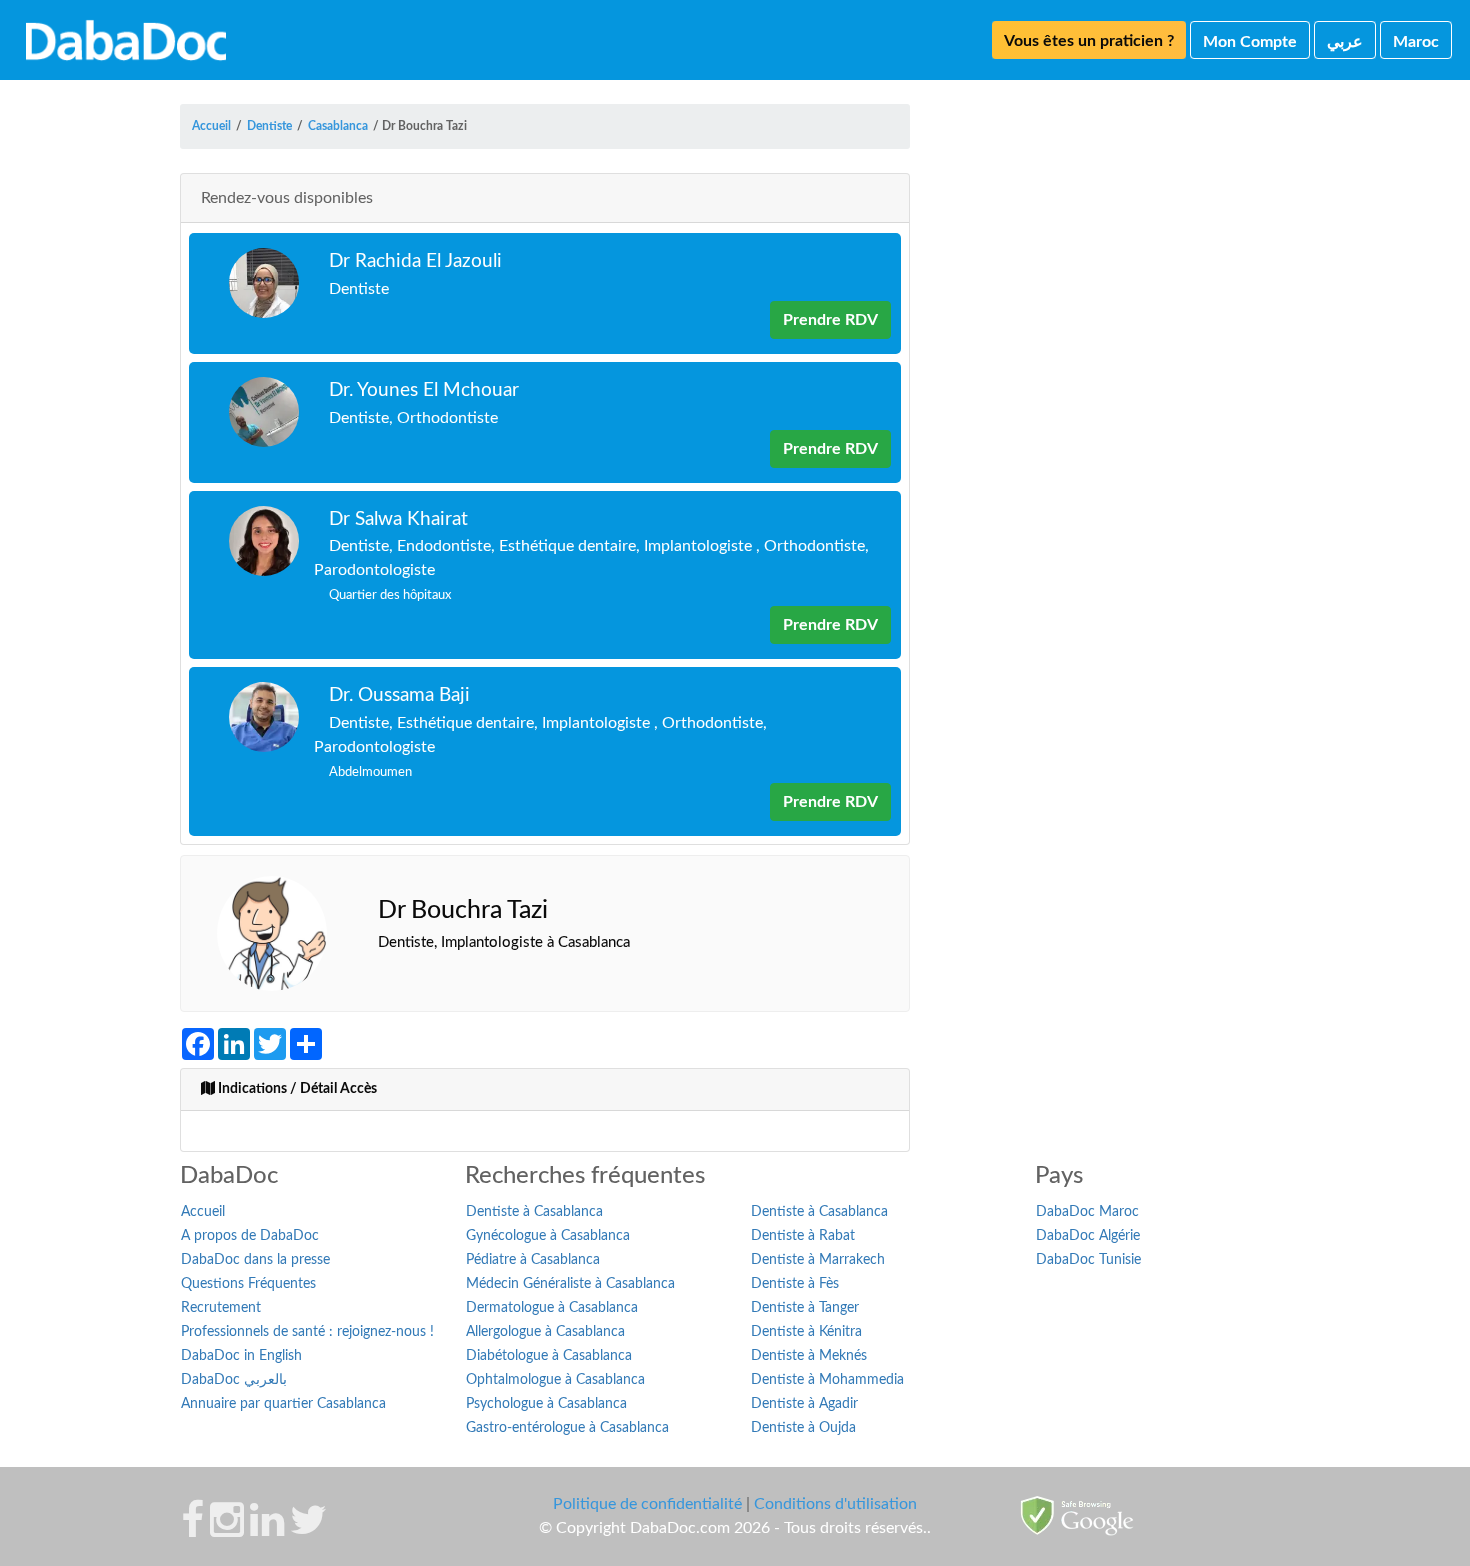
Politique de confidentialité (647, 1504)
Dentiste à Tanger (805, 1308)
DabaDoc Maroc (1087, 1212)
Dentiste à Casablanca (534, 1212)
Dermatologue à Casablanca (552, 1308)
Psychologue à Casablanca (546, 1404)
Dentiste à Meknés (809, 1356)
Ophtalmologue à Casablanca (555, 1380)
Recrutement (221, 1308)
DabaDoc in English (241, 1356)
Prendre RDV (830, 320)
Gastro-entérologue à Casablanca (567, 1428)
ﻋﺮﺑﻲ (1345, 42)
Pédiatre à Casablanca (533, 1260)
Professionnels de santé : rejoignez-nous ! (307, 1332)
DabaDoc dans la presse (255, 1260)
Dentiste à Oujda (803, 1428)
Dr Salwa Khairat (398, 519)
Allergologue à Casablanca (545, 1332)
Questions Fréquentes (248, 1284)
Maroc (1416, 42)
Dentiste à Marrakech (818, 1260)
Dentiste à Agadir (804, 1404)
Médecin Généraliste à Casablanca (570, 1284)
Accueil (203, 1212)
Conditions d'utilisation (835, 1504)
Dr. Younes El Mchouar (424, 390)
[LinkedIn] (267, 1530)
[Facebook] (192, 1530)
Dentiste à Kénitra (806, 1332)
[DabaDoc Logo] (126, 40)
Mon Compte (1250, 42)
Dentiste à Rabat (803, 1236)
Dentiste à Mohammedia (827, 1380)
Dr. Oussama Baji (399, 695)
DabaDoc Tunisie (1088, 1260)
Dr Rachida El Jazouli (415, 261)
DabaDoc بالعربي (234, 1380)
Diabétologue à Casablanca (549, 1356)
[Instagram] (227, 1530)
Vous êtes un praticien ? (1089, 41)
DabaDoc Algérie (1088, 1236)
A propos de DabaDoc (250, 1236)
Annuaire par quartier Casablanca (283, 1404)
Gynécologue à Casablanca (548, 1236)
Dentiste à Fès (795, 1284)
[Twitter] (308, 1530)
